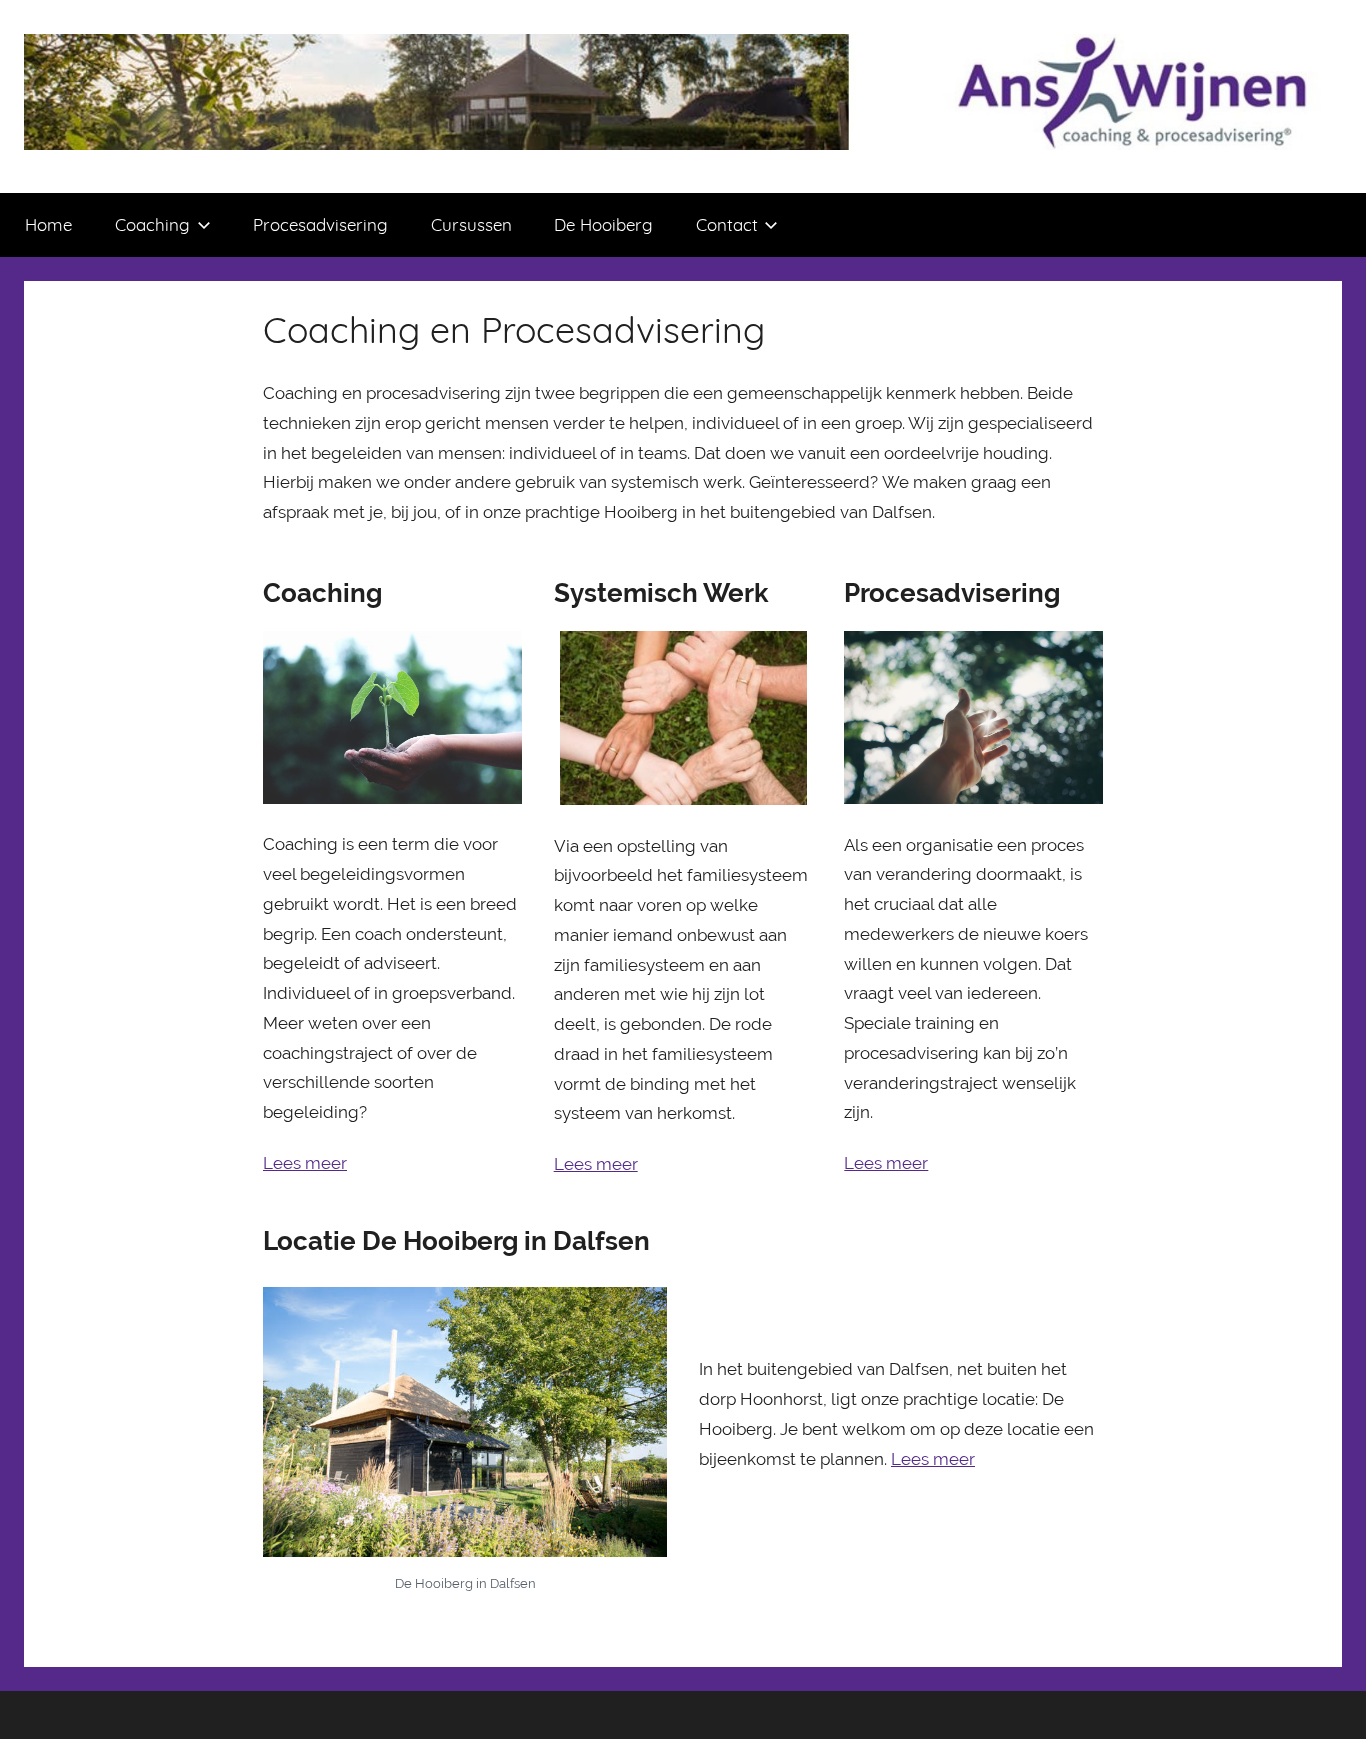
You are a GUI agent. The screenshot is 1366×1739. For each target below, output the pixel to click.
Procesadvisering (320, 224)
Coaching (152, 224)
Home (48, 224)
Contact (727, 224)
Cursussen (471, 224)
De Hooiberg (603, 224)
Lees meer (305, 1163)
